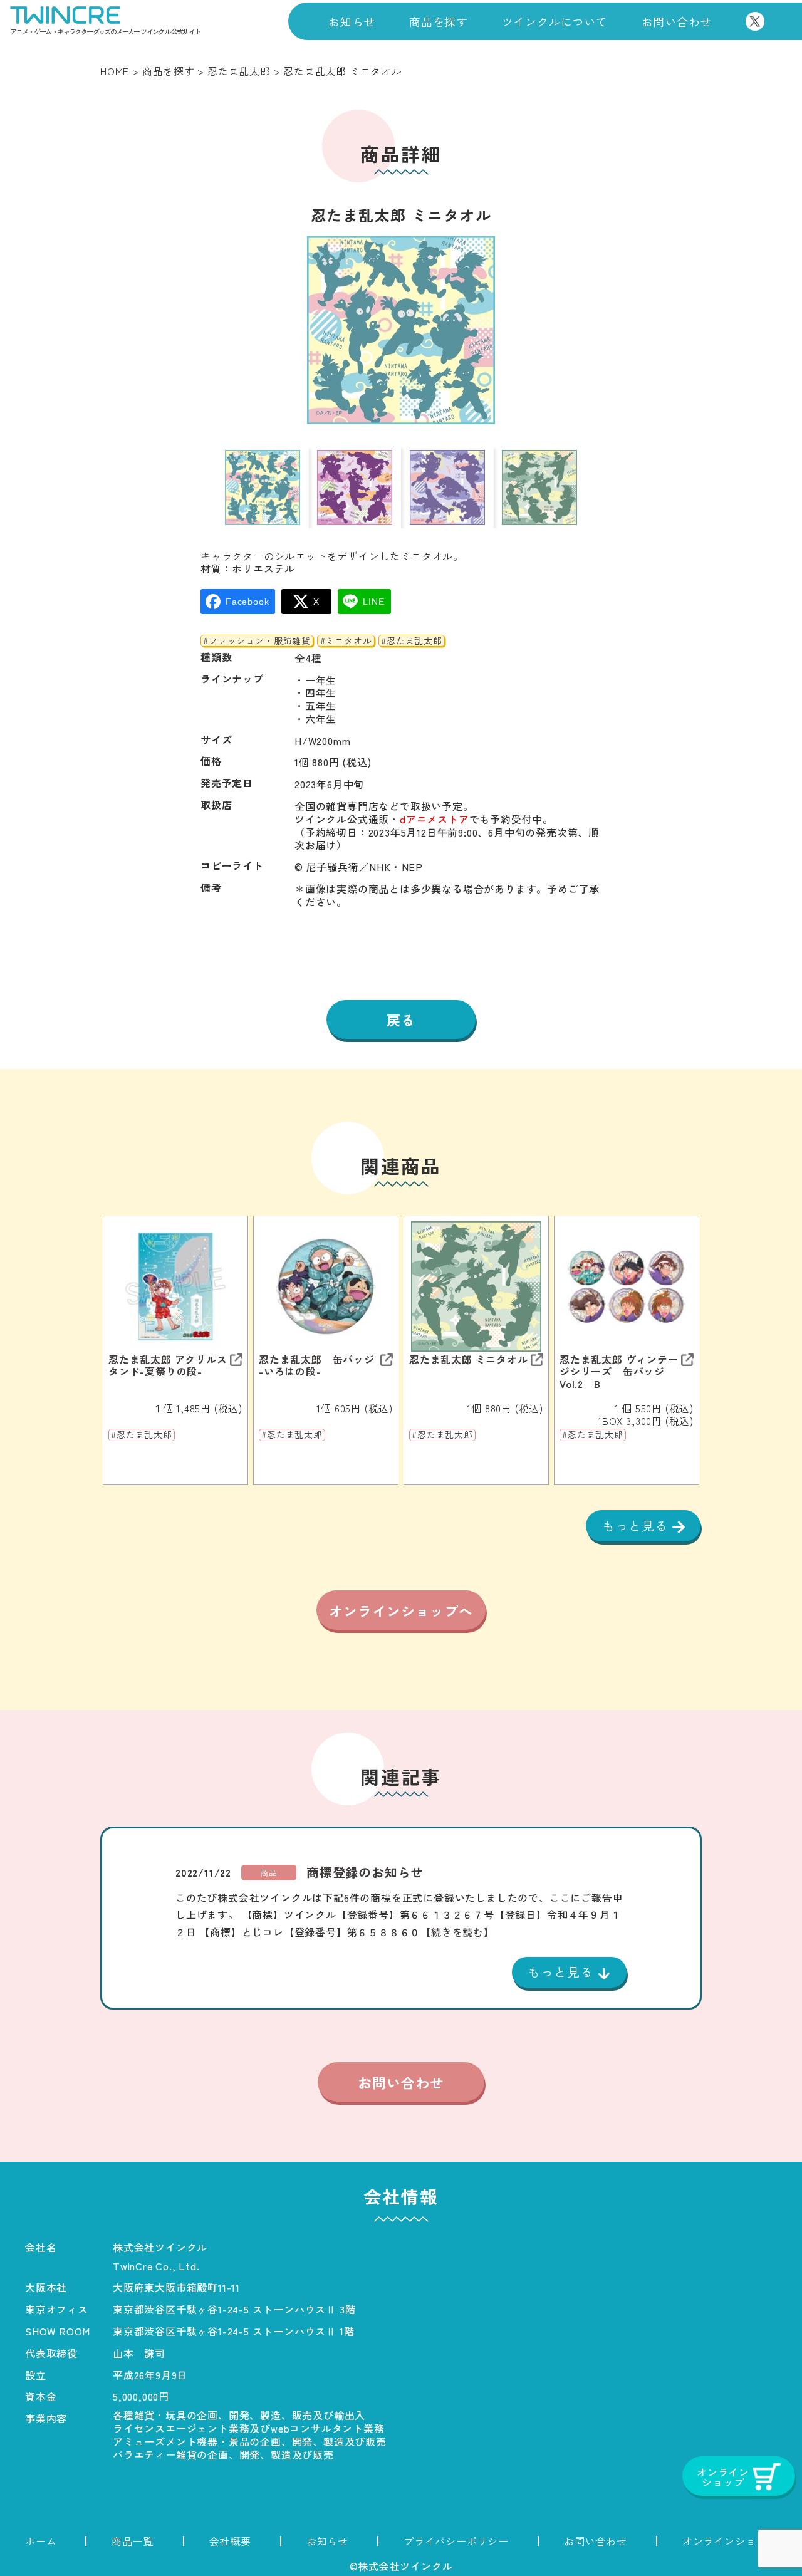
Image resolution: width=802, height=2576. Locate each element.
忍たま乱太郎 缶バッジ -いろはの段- (317, 1365)
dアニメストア (435, 819)
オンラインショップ (730, 2541)
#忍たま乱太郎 (412, 641)
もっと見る (637, 1525)
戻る (401, 1019)
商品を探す (439, 21)
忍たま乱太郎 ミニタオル (469, 1359)
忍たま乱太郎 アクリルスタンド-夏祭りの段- (168, 1365)
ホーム (41, 2541)
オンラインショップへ (401, 1610)
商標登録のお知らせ (365, 1872)
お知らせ (352, 21)
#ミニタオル (346, 641)
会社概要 (230, 2541)
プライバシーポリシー (456, 2541)
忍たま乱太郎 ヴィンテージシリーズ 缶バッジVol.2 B (619, 1372)
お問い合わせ (677, 21)
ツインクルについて (555, 21)
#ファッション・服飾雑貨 (257, 641)
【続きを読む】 (457, 1932)
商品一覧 (133, 2541)
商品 (269, 1873)
